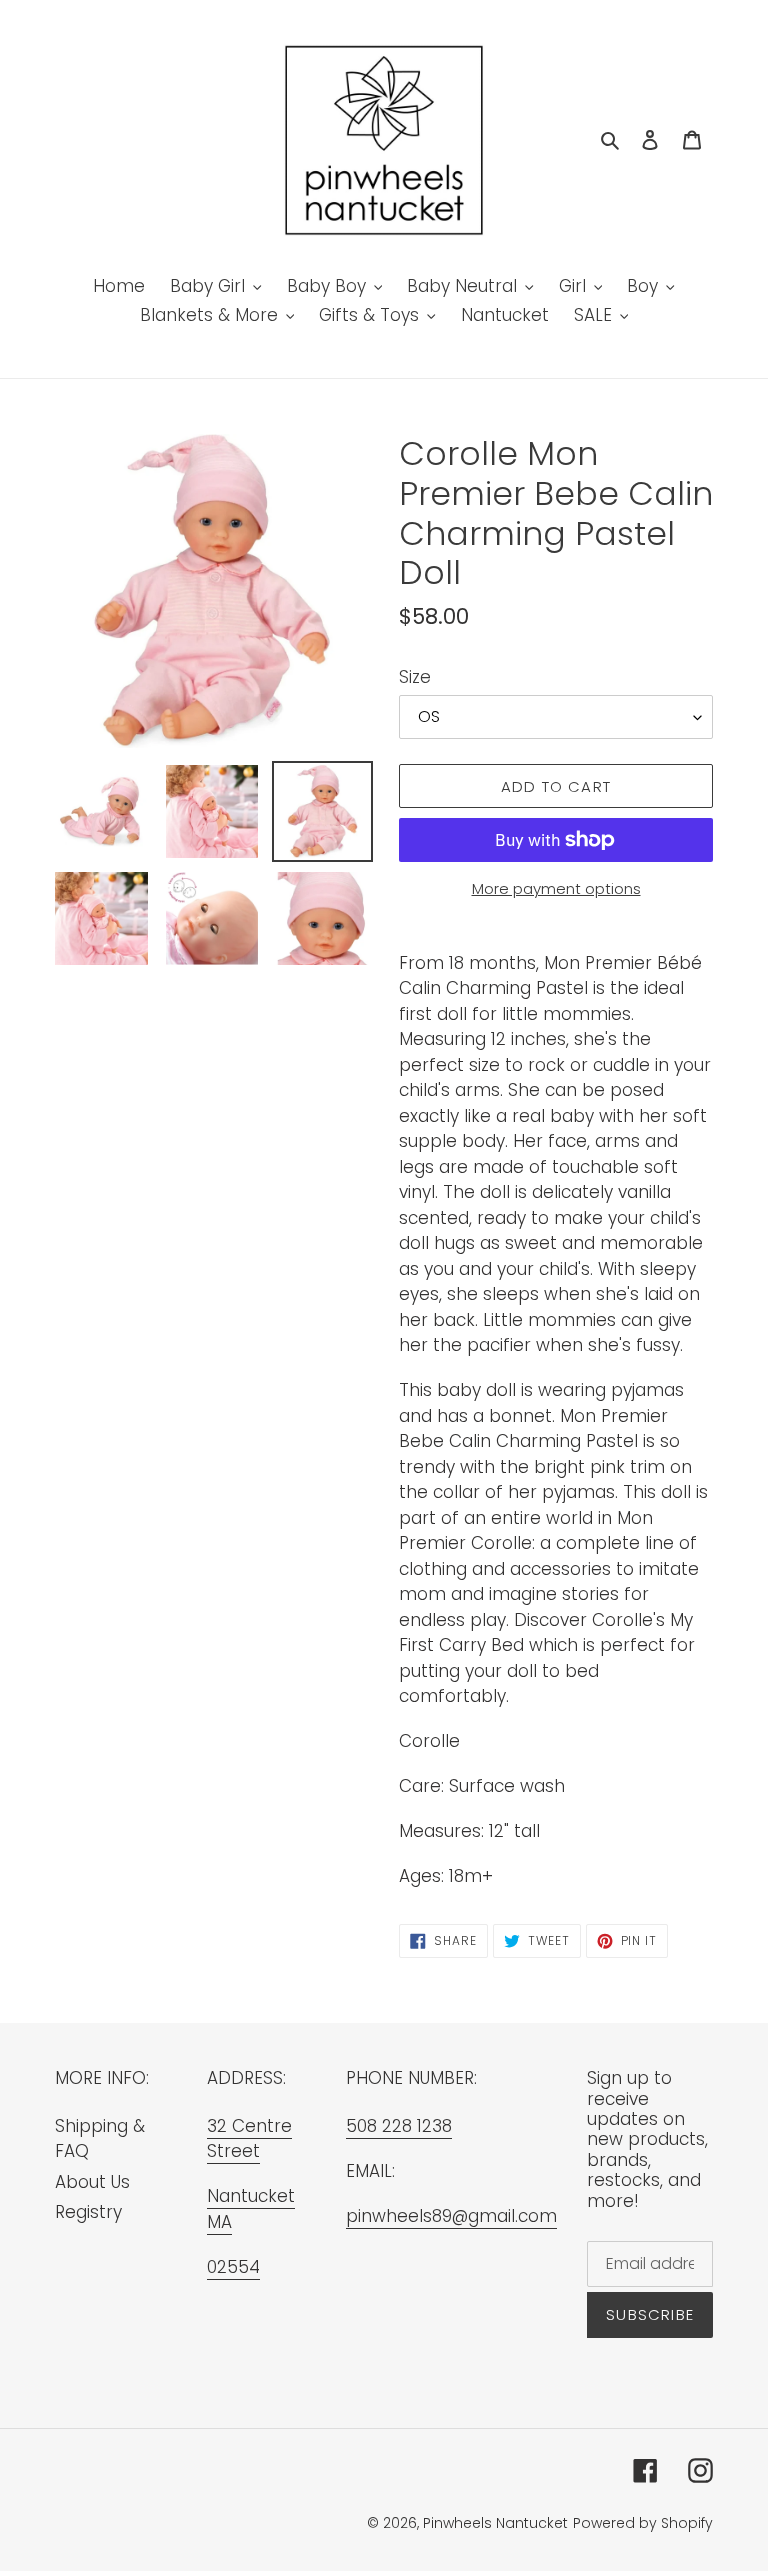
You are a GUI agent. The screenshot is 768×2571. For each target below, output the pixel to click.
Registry (88, 2212)
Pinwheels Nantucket (495, 2523)
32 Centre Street (249, 2139)
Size (415, 677)
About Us (92, 2182)
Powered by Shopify (643, 2523)
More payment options (556, 888)
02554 (233, 2267)
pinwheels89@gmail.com (451, 2216)
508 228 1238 (399, 2126)
